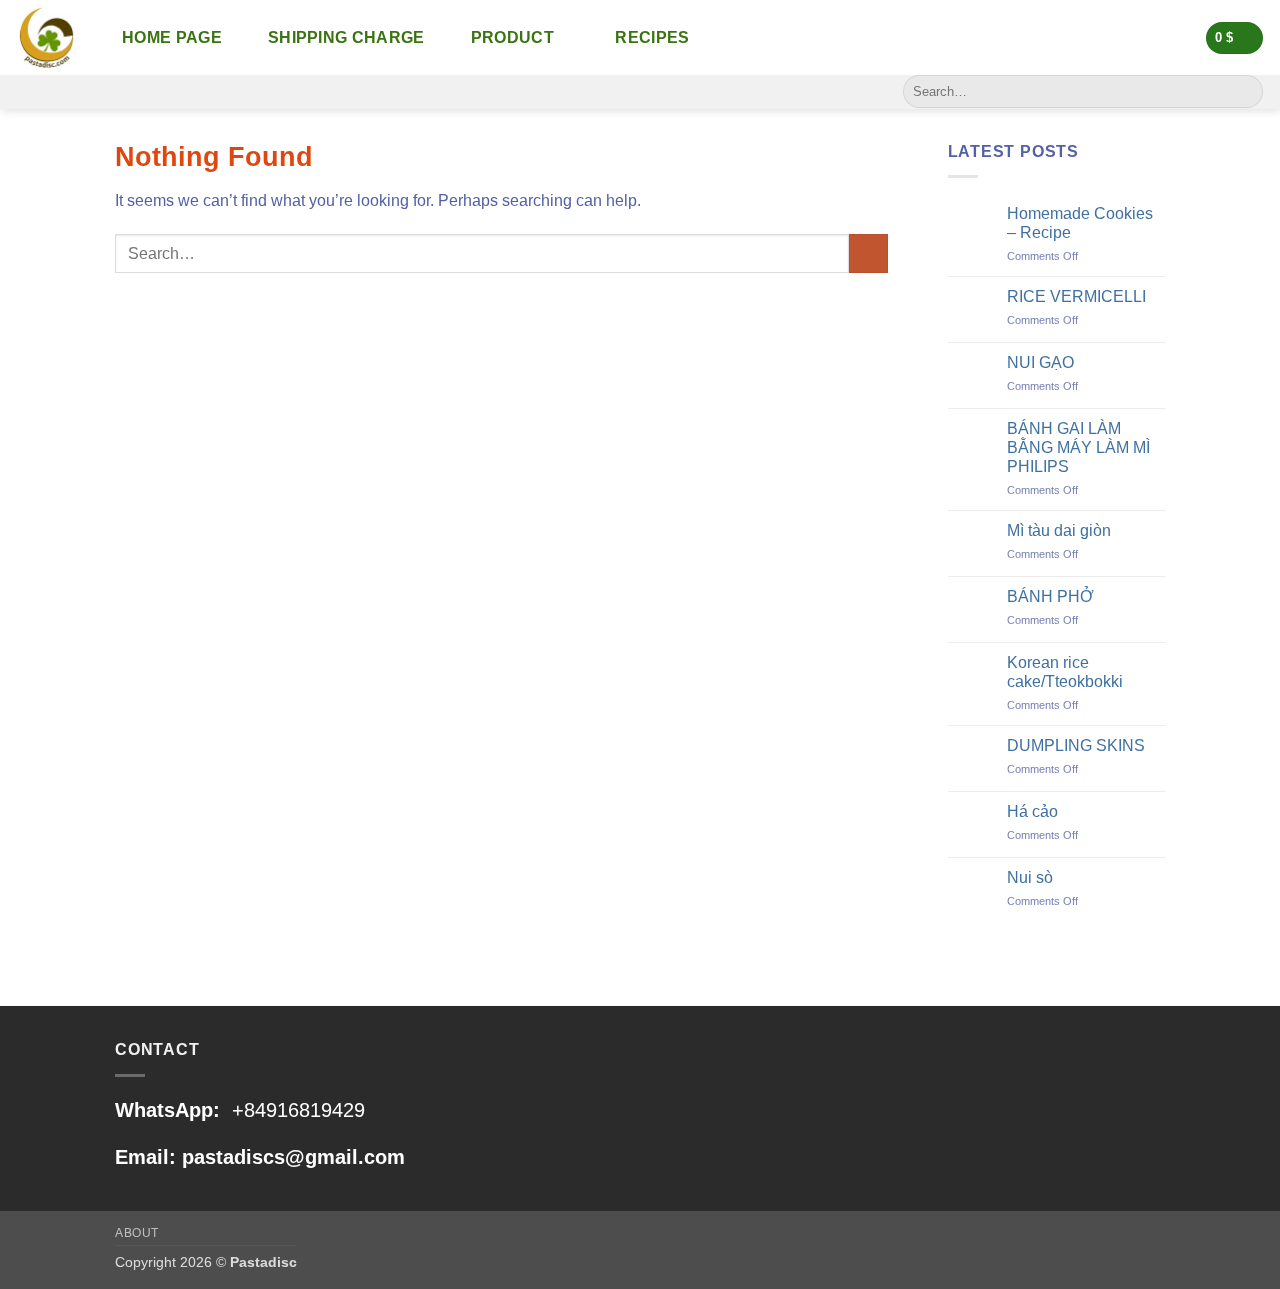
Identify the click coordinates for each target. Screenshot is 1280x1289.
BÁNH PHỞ (1050, 596)
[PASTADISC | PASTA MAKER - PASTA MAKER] (47, 37)
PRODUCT (512, 37)
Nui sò (1030, 877)
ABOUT (137, 1233)
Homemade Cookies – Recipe (1080, 223)
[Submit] (1244, 92)
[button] (1235, 38)
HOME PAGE (172, 37)
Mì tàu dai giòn (1059, 530)
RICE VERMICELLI (1076, 296)
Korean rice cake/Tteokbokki (1065, 672)
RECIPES (652, 37)
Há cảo (1032, 811)
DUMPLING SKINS (1076, 745)
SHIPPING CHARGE (346, 37)
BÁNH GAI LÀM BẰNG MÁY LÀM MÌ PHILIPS (1078, 447)
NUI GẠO (1040, 362)
